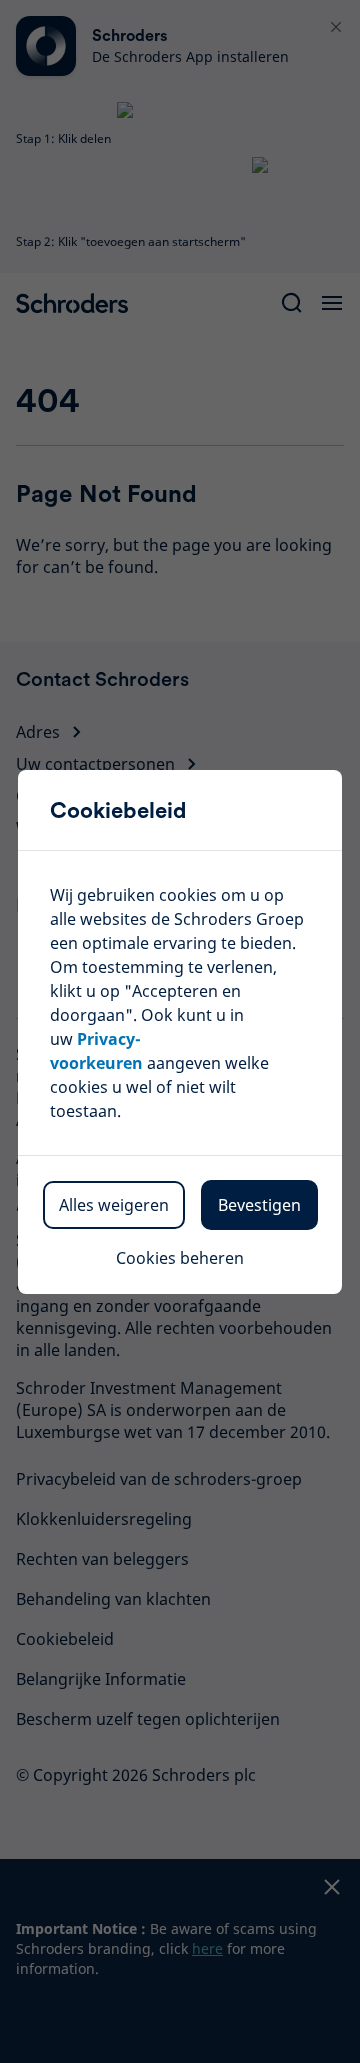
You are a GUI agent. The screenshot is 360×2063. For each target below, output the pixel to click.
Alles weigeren (114, 1205)
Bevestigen (259, 1205)
